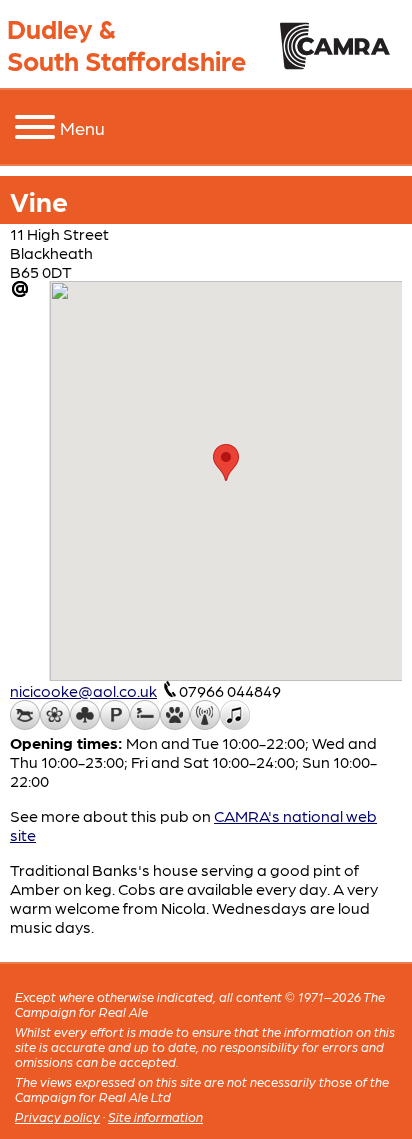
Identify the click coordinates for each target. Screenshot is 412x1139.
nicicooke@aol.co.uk (83, 690)
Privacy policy (57, 1116)
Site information (155, 1116)
